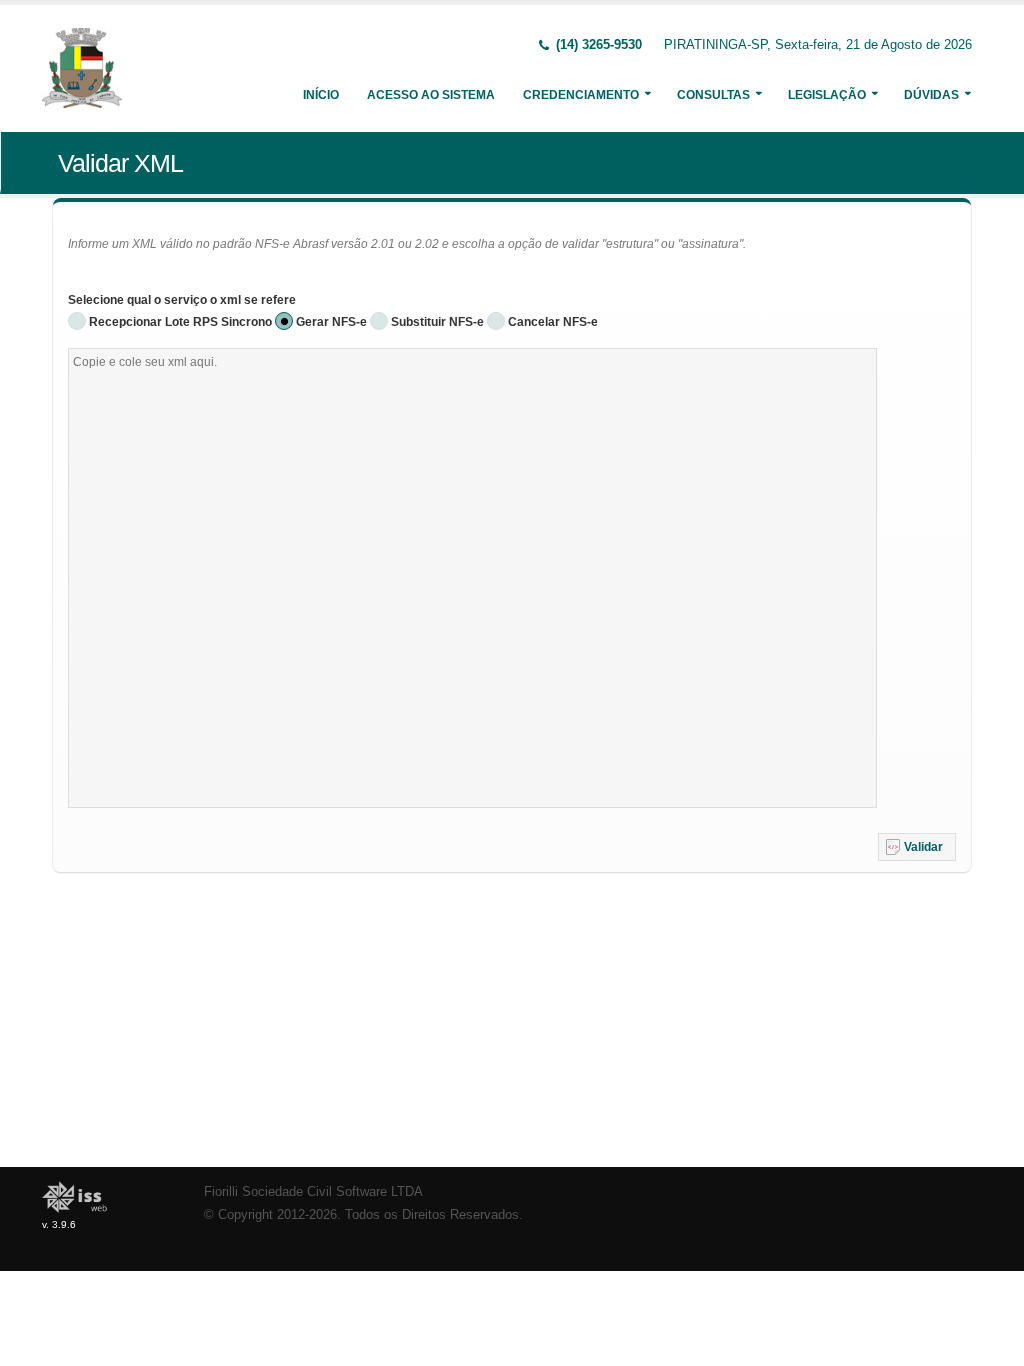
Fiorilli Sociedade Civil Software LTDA (313, 1192)
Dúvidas (931, 95)
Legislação (827, 95)
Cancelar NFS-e (553, 322)
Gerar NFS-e (331, 322)
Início (321, 95)
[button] (917, 847)
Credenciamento (581, 95)
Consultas (713, 95)
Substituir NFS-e (437, 322)
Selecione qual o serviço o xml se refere (182, 300)
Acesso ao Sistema (431, 95)
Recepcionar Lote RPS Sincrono (180, 322)
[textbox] (472, 578)
